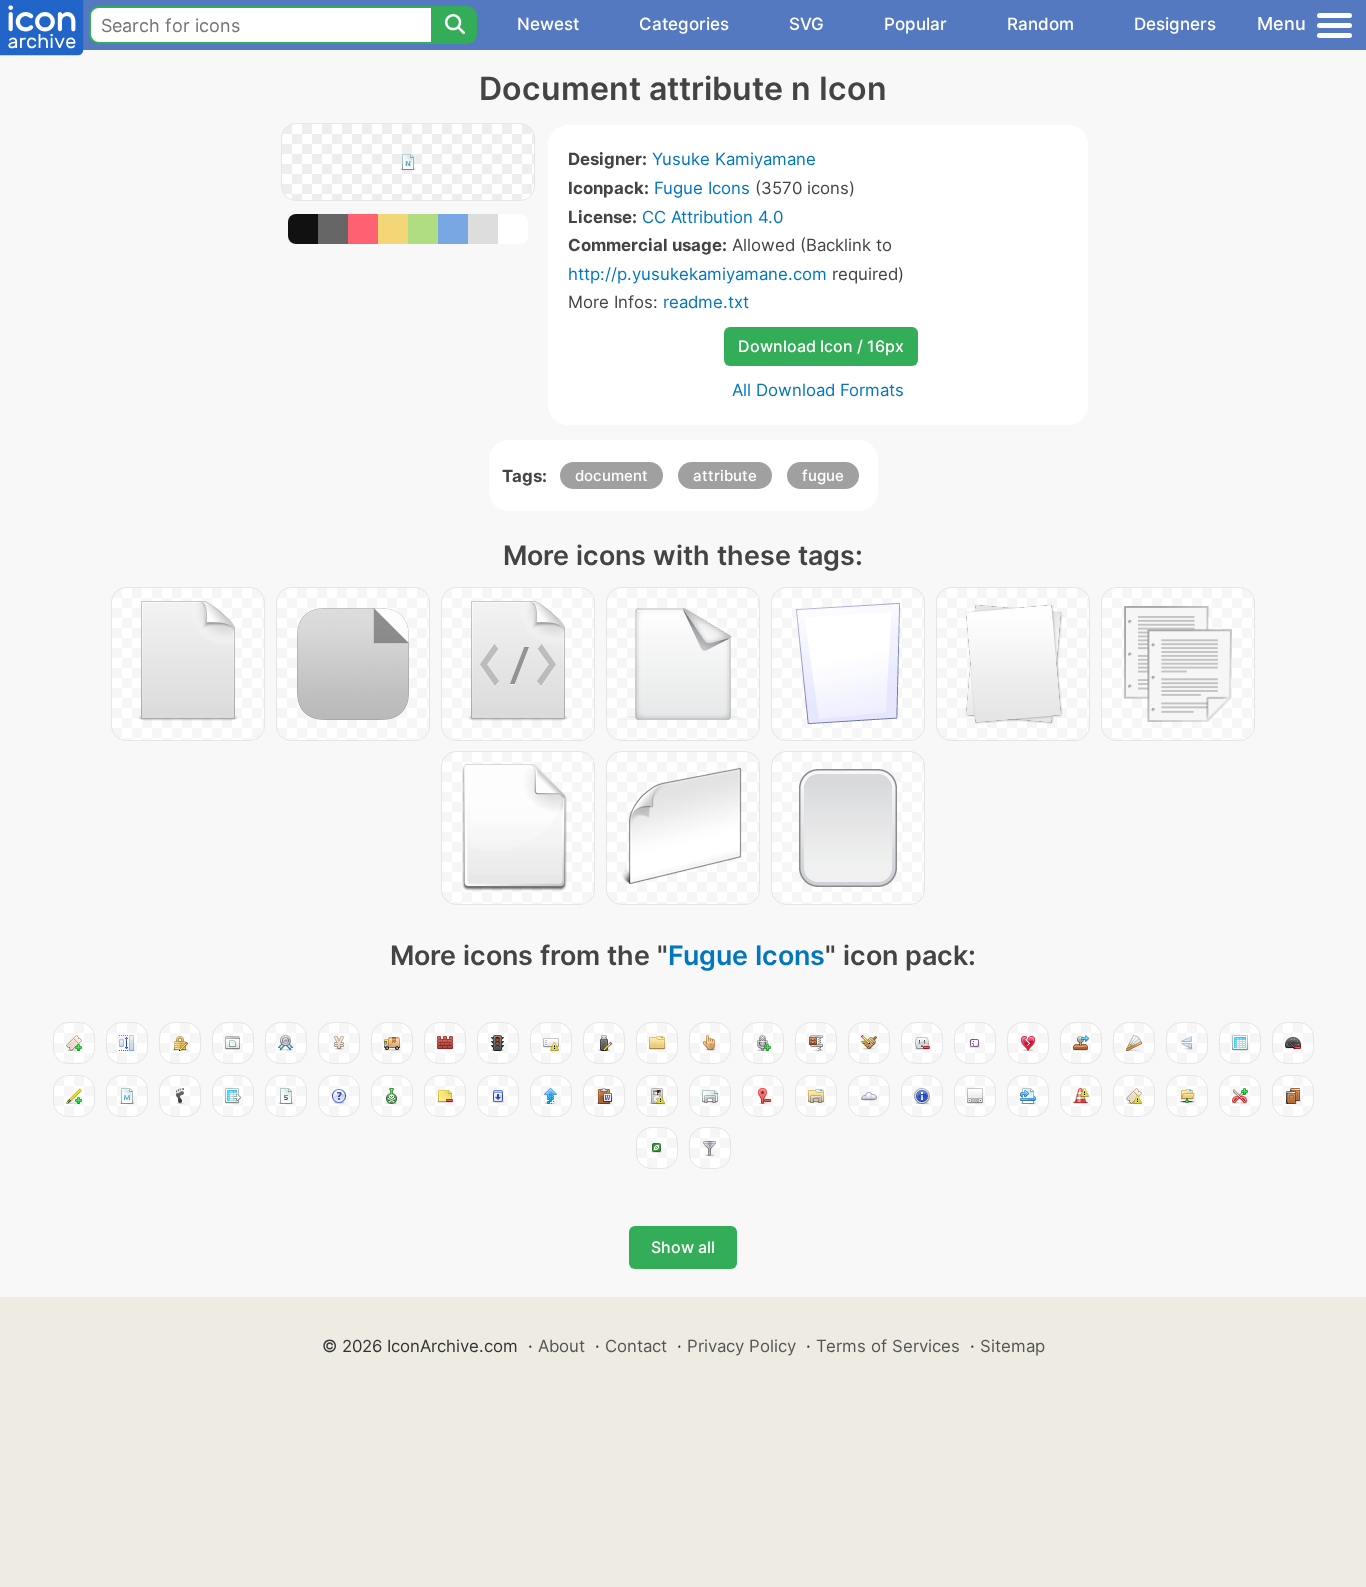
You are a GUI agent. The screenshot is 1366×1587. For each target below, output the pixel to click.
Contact (636, 1346)
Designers (1175, 24)
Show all (683, 1247)
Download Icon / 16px (821, 346)
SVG (806, 24)
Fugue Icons (702, 188)
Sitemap (1012, 1346)
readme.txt (706, 302)
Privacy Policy (741, 1346)
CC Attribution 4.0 (712, 217)
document (611, 475)
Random (1040, 24)
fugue (823, 475)
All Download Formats (818, 390)
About (561, 1346)
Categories (684, 24)
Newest (548, 24)
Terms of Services (888, 1346)
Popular (915, 24)
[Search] (454, 25)
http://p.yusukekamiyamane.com (697, 274)
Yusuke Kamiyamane (734, 159)
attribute (725, 475)
